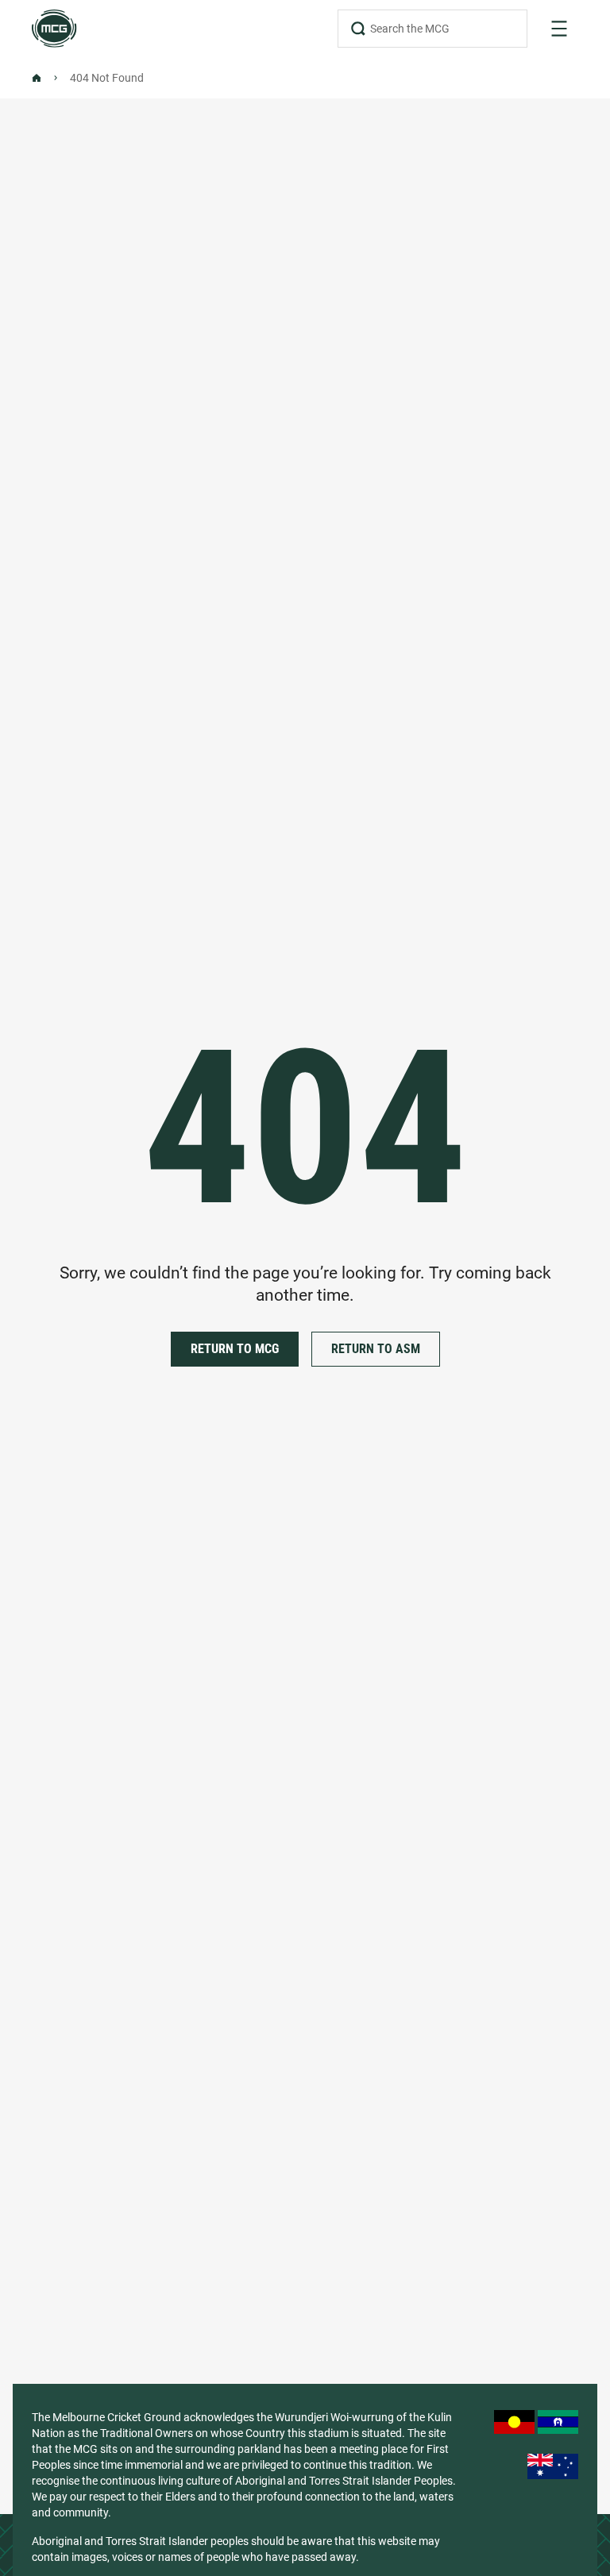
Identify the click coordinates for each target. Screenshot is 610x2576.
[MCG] (54, 29)
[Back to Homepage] (37, 78)
